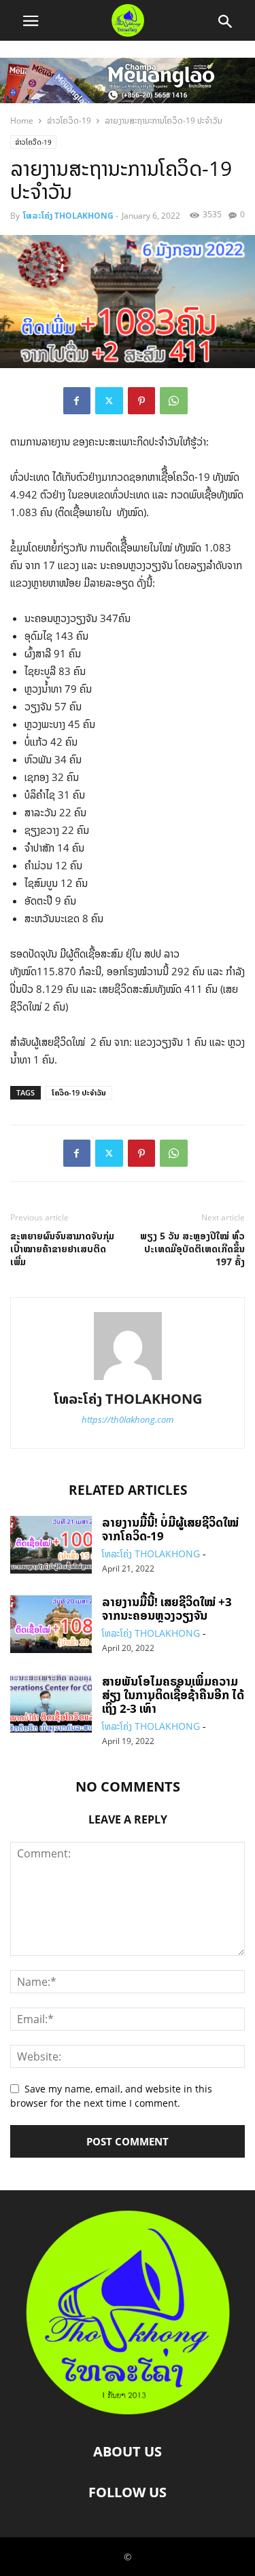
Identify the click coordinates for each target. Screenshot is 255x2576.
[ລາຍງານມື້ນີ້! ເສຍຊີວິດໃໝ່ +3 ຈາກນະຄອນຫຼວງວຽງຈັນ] (51, 1626)
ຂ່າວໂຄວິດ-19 (69, 121)
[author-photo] (128, 1380)
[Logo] (128, 2410)
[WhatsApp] (174, 401)
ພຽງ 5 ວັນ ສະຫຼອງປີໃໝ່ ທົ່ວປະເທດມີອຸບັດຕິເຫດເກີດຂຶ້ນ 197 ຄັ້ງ (192, 1249)
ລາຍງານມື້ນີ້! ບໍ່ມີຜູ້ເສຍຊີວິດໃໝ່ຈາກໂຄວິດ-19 (170, 1529)
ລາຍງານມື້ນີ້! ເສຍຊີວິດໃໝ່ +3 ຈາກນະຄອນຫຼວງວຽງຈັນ (167, 1609)
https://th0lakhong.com (128, 1419)
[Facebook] (77, 401)
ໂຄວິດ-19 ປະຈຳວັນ (79, 1092)
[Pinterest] (141, 401)
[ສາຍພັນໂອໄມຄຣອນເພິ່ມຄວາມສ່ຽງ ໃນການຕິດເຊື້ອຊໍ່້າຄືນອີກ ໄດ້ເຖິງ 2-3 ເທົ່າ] (51, 1705)
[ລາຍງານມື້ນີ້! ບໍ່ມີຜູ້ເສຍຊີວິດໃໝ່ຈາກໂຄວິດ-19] (51, 1546)
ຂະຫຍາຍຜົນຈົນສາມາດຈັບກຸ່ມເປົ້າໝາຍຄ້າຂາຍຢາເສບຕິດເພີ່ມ (62, 1249)
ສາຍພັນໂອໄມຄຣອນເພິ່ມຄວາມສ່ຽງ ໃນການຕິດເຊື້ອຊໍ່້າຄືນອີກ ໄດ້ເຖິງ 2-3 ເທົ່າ (173, 1695)
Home (22, 121)
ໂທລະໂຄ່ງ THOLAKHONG (68, 216)
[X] (109, 401)
